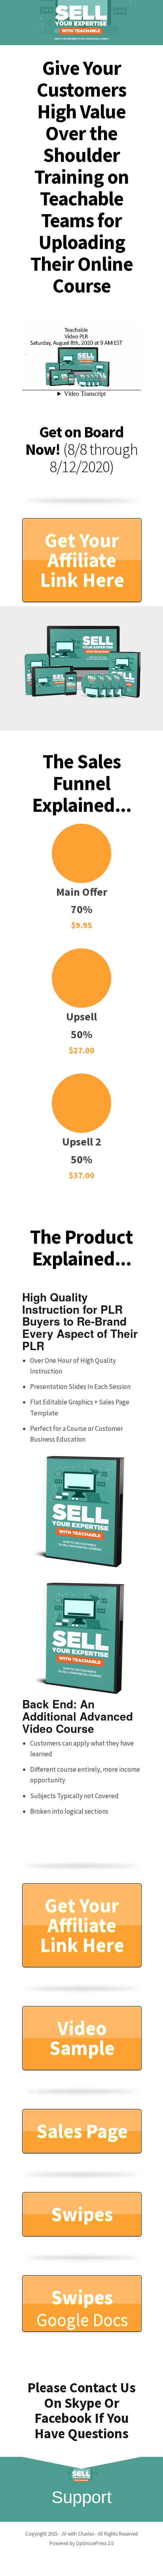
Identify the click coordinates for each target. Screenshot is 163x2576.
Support (81, 2497)
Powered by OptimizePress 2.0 (81, 2543)
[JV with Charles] (81, 23)
